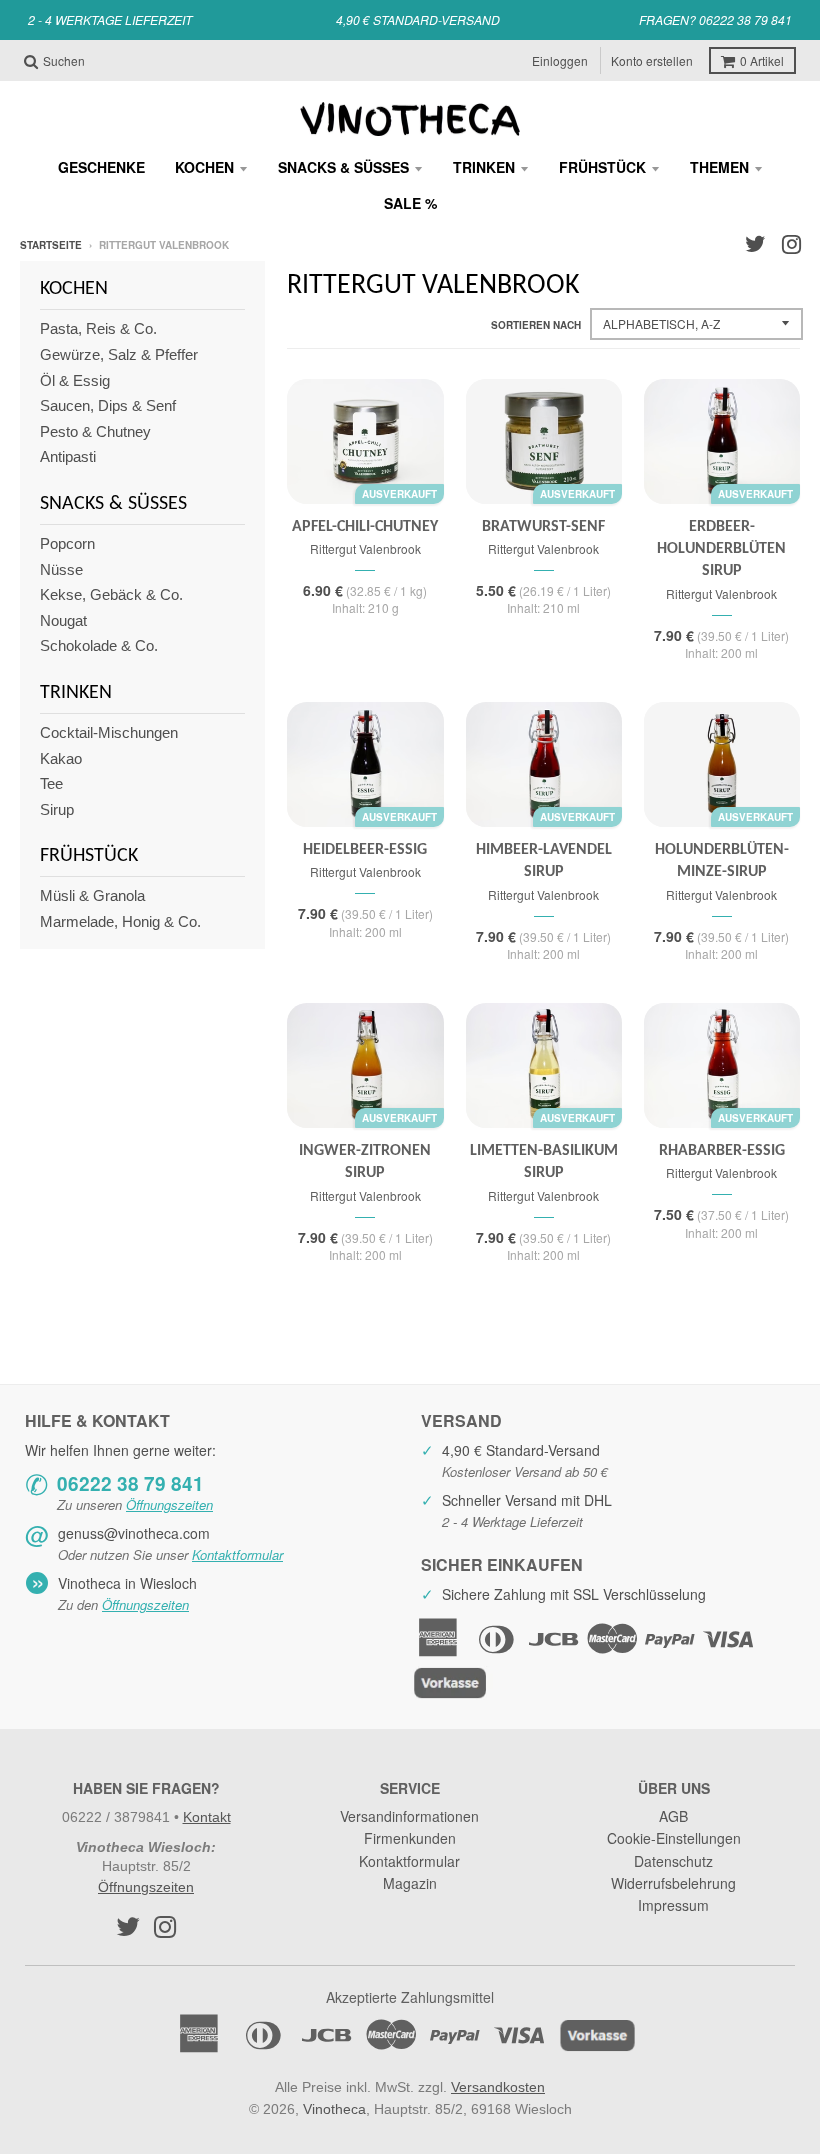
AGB (673, 1816)
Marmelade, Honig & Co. (120, 921)
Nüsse (61, 569)
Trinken (484, 167)
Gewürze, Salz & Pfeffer (119, 354)
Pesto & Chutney (95, 431)
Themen (719, 167)
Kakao (61, 758)
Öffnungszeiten (169, 1504)
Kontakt (207, 1817)
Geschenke (101, 167)
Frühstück (602, 167)
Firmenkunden (410, 1838)
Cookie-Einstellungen (674, 1838)
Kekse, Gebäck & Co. (111, 594)
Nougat (63, 620)
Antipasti (68, 456)
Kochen (204, 167)
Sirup (57, 809)
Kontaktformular (237, 1554)
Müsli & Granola (92, 895)
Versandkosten (498, 2087)
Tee (51, 783)
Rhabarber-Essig (722, 1151)
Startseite (51, 245)
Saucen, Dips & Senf (108, 405)
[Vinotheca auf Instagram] (791, 245)
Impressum (673, 1905)
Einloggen (560, 60)
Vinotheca (334, 2109)
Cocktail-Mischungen (109, 732)
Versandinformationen (409, 1816)
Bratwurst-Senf (543, 527)
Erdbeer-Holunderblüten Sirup (721, 549)
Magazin (410, 1883)
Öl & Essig (75, 380)
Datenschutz (673, 1861)
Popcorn (67, 543)
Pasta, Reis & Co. (98, 328)
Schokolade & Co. (99, 645)
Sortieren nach (536, 325)
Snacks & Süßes (343, 167)
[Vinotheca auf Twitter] (755, 245)
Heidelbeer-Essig (365, 850)
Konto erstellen (652, 60)
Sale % (410, 203)
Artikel (762, 60)
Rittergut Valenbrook (365, 548)
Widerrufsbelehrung (673, 1883)
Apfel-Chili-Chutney (365, 527)
